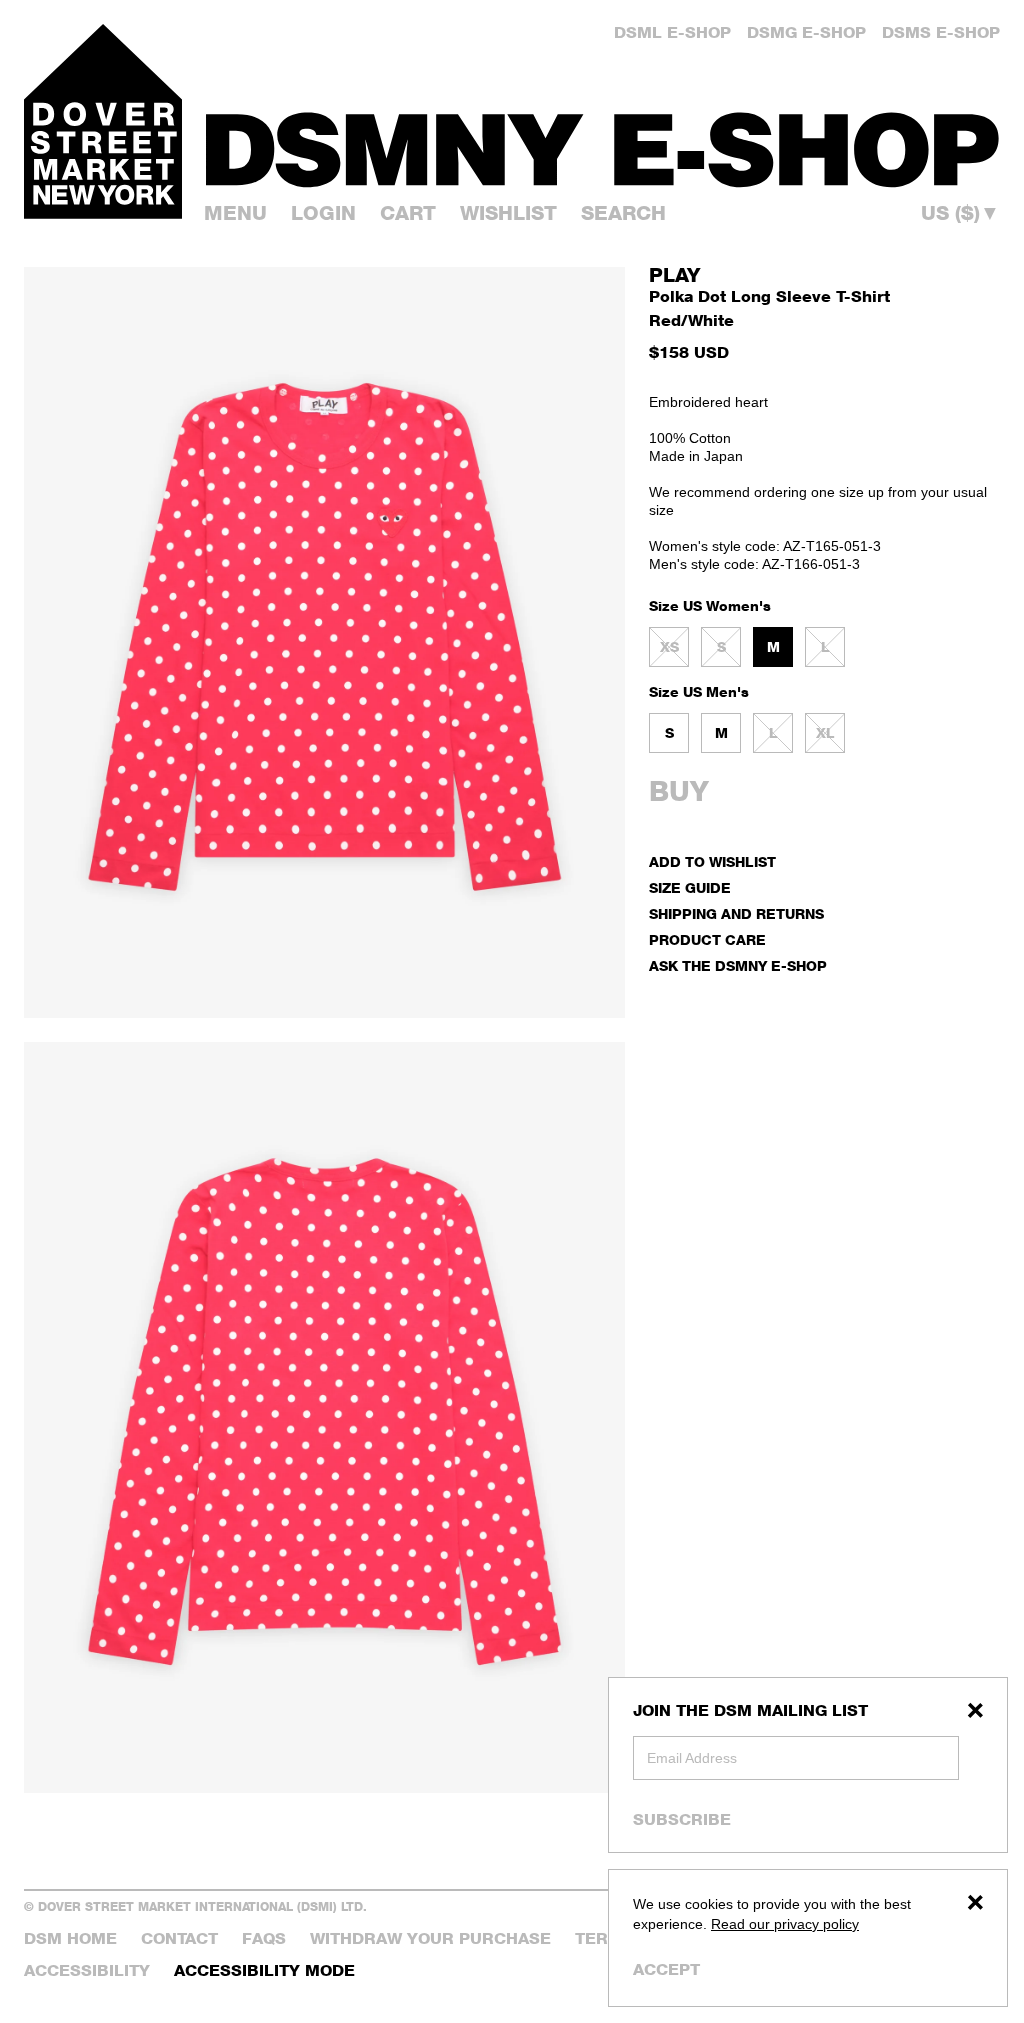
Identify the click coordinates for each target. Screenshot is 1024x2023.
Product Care (707, 939)
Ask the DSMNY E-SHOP (738, 965)
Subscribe (682, 1819)
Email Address (692, 1758)
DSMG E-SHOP (806, 32)
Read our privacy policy (785, 1924)
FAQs (264, 1938)
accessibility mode (264, 1970)
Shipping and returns (736, 913)
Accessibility (87, 1970)
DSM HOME (70, 1938)
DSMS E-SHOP (941, 32)
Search (623, 213)
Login (323, 213)
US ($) (960, 213)
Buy (679, 791)
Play (674, 275)
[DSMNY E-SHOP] (603, 141)
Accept (666, 1969)
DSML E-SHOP (672, 32)
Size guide (690, 887)
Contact (179, 1938)
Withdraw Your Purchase (430, 1938)
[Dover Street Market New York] (103, 121)
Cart (408, 213)
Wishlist (508, 213)
